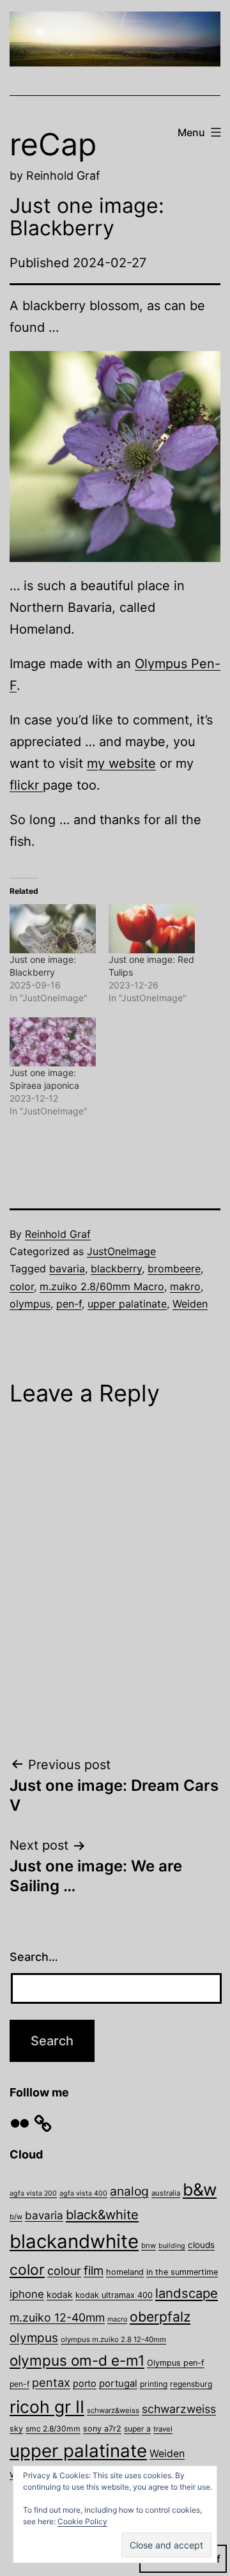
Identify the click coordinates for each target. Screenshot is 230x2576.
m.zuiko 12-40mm (57, 2317)
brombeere (174, 1268)
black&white (102, 2215)
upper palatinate (127, 1304)
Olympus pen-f (176, 2363)
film (94, 2270)
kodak (60, 2294)
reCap (53, 144)
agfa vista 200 (33, 2193)
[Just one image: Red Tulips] (152, 929)
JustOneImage (121, 1251)
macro (117, 2319)
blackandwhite (74, 2241)
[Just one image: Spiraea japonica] (53, 1042)
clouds (201, 2245)
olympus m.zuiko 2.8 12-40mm (113, 2339)
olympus (30, 1304)
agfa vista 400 (83, 2193)
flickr (26, 785)
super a (137, 2429)
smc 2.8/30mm (53, 2429)
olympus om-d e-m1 (77, 2360)
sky (16, 2429)
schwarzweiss (179, 2409)
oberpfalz (160, 2316)
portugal (118, 2384)
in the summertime (182, 2272)
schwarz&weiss (113, 2410)
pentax (51, 2382)
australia (166, 2193)
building (172, 2246)
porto (85, 2383)
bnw (149, 2245)
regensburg (191, 2384)
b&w (200, 2189)
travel (163, 2429)
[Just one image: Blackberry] (53, 929)
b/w (16, 2217)
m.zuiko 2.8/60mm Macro (102, 1286)
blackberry (116, 1268)
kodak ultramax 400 (114, 2295)
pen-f (69, 1304)
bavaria (67, 1268)
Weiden (190, 1304)
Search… (34, 1957)
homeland (125, 2272)
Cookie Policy (82, 2521)
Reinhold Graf (58, 1234)
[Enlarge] (204, 368)
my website (121, 763)
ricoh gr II (47, 2407)
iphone (27, 2294)
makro (185, 1286)
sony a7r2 (102, 2429)
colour (64, 2271)
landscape (187, 2293)
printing (154, 2384)
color (22, 1286)
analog (129, 2191)
